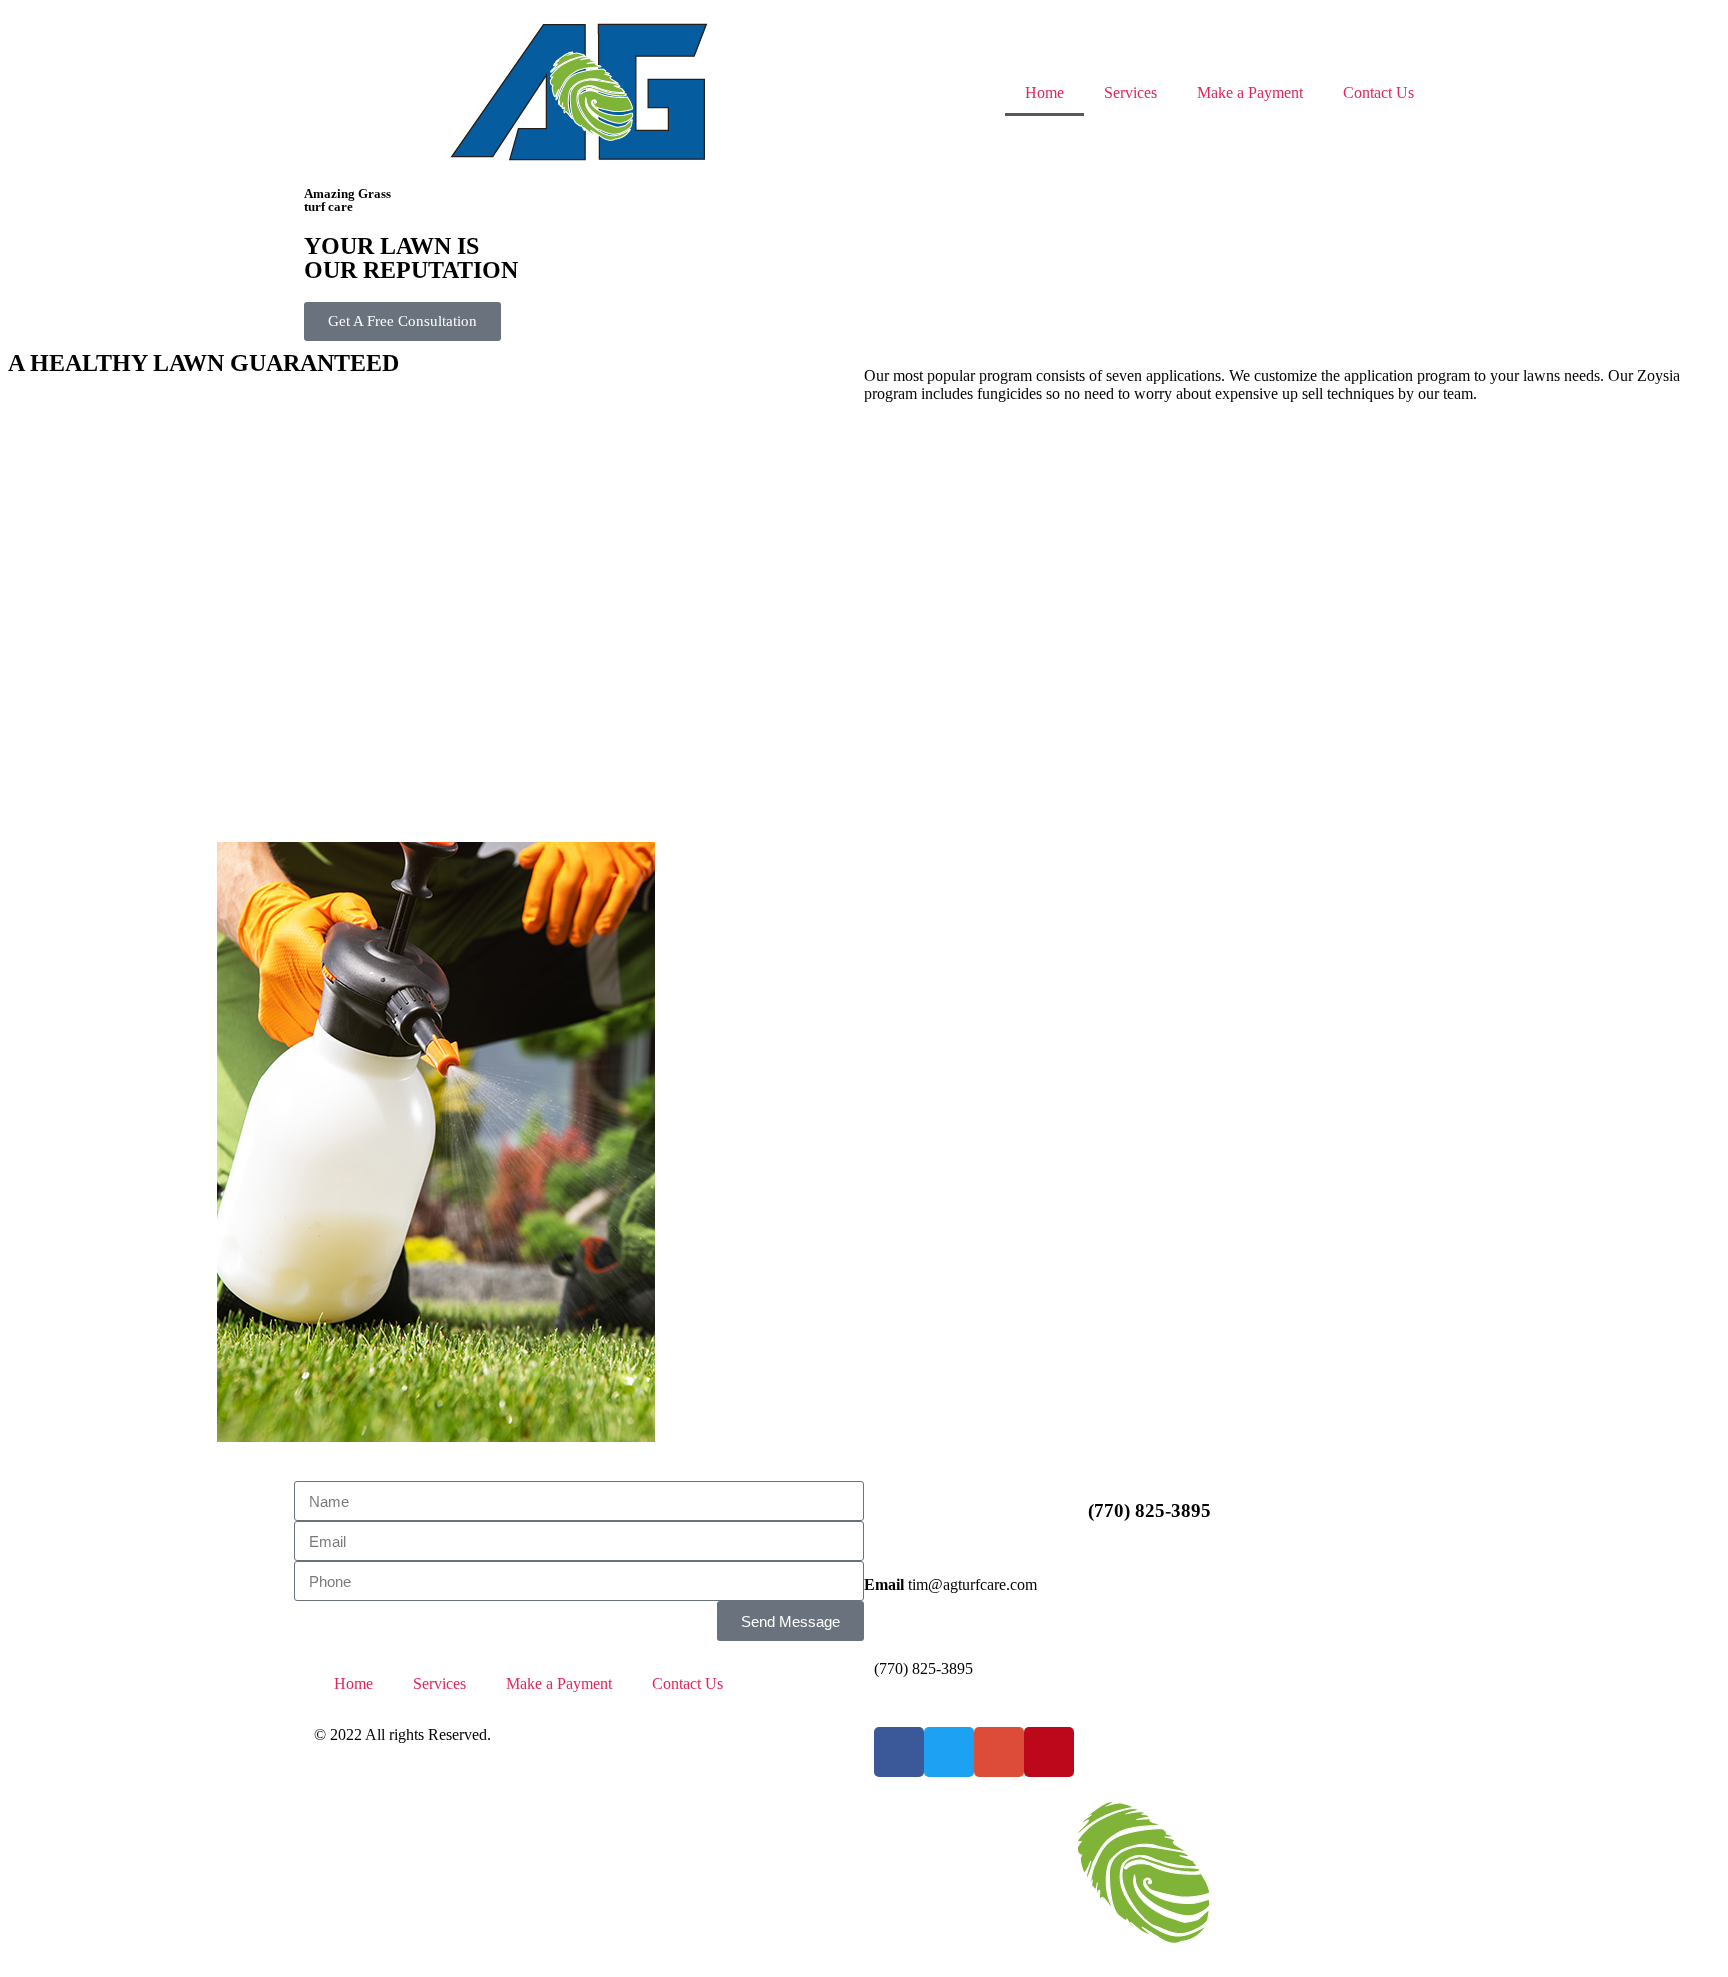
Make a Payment (1250, 92)
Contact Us (1378, 92)
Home (1044, 92)
